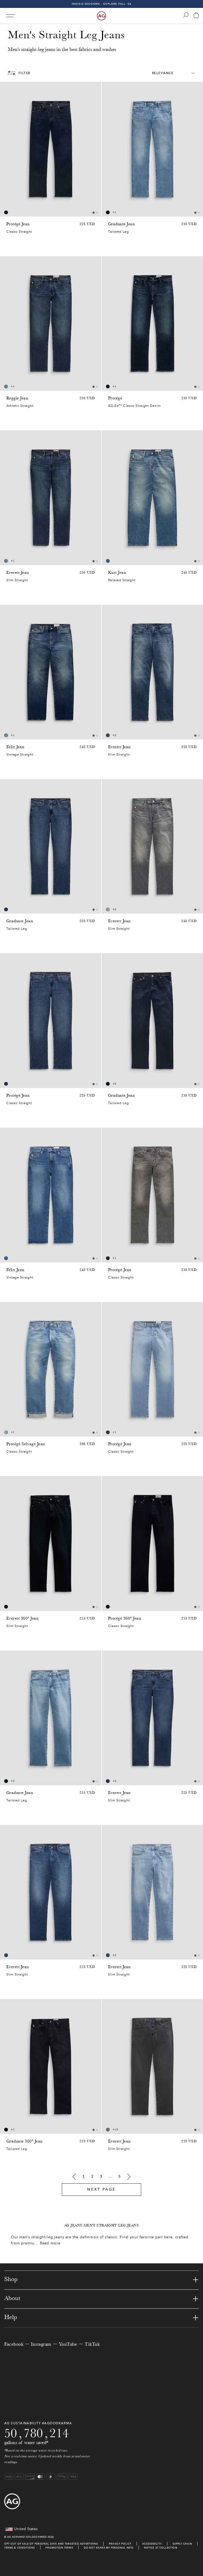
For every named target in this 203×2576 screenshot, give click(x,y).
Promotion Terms (59, 2548)
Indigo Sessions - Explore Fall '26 (102, 4)
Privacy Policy (120, 2544)
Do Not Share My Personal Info (109, 2548)
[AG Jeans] (101, 16)
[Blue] (6, 212)
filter (24, 73)
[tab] (94, 213)
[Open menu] (10, 16)
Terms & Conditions (20, 2548)
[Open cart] (196, 16)
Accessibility (152, 2544)
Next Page (101, 2189)
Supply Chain (182, 2544)
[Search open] (186, 15)
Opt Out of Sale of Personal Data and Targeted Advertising (51, 2544)
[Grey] (108, 909)
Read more (50, 2243)
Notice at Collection (161, 2548)
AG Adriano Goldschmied (27, 2537)
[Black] (108, 1258)
